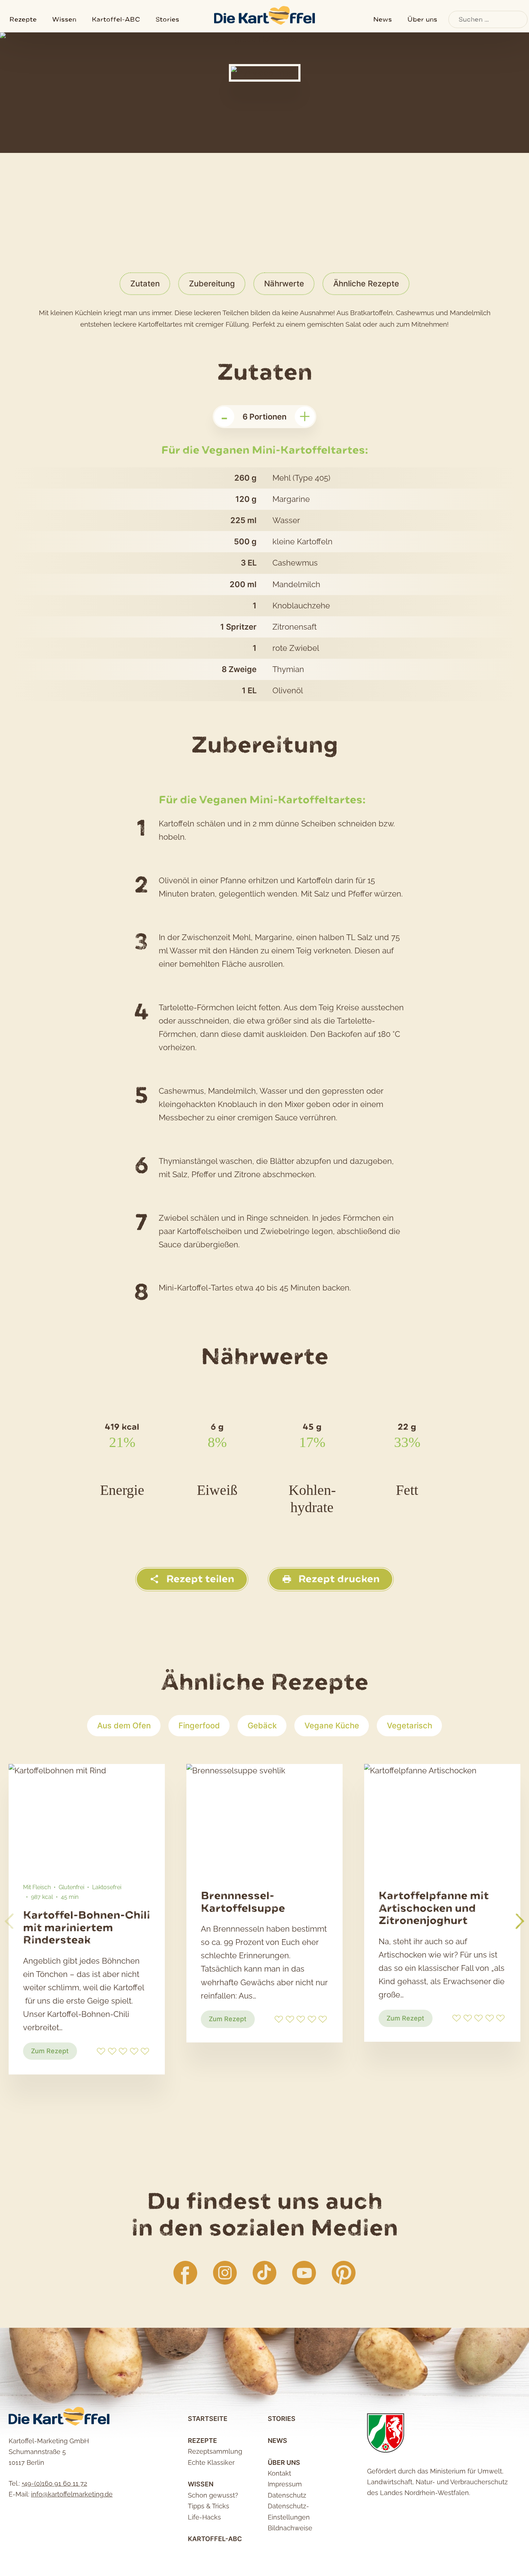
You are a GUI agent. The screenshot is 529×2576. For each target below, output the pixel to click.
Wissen (64, 19)
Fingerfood (199, 1725)
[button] (520, 1921)
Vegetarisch (410, 1725)
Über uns (422, 19)
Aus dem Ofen (124, 1725)
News (383, 19)
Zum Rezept (54, 2053)
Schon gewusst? (213, 2495)
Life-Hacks (204, 2517)
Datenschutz (287, 2495)
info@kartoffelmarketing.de (72, 2494)
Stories (167, 19)
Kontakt (279, 2473)
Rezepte (23, 19)
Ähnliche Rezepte (366, 284)
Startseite (208, 2419)
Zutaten (145, 284)
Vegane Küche (332, 1725)
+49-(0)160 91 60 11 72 (54, 2483)
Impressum (285, 2484)
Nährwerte (284, 284)
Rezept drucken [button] (338, 1579)
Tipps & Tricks (209, 2506)
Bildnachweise (290, 2528)
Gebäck (262, 1725)
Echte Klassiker (211, 2462)
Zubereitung (212, 284)
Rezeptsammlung (215, 2451)
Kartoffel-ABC (116, 19)
